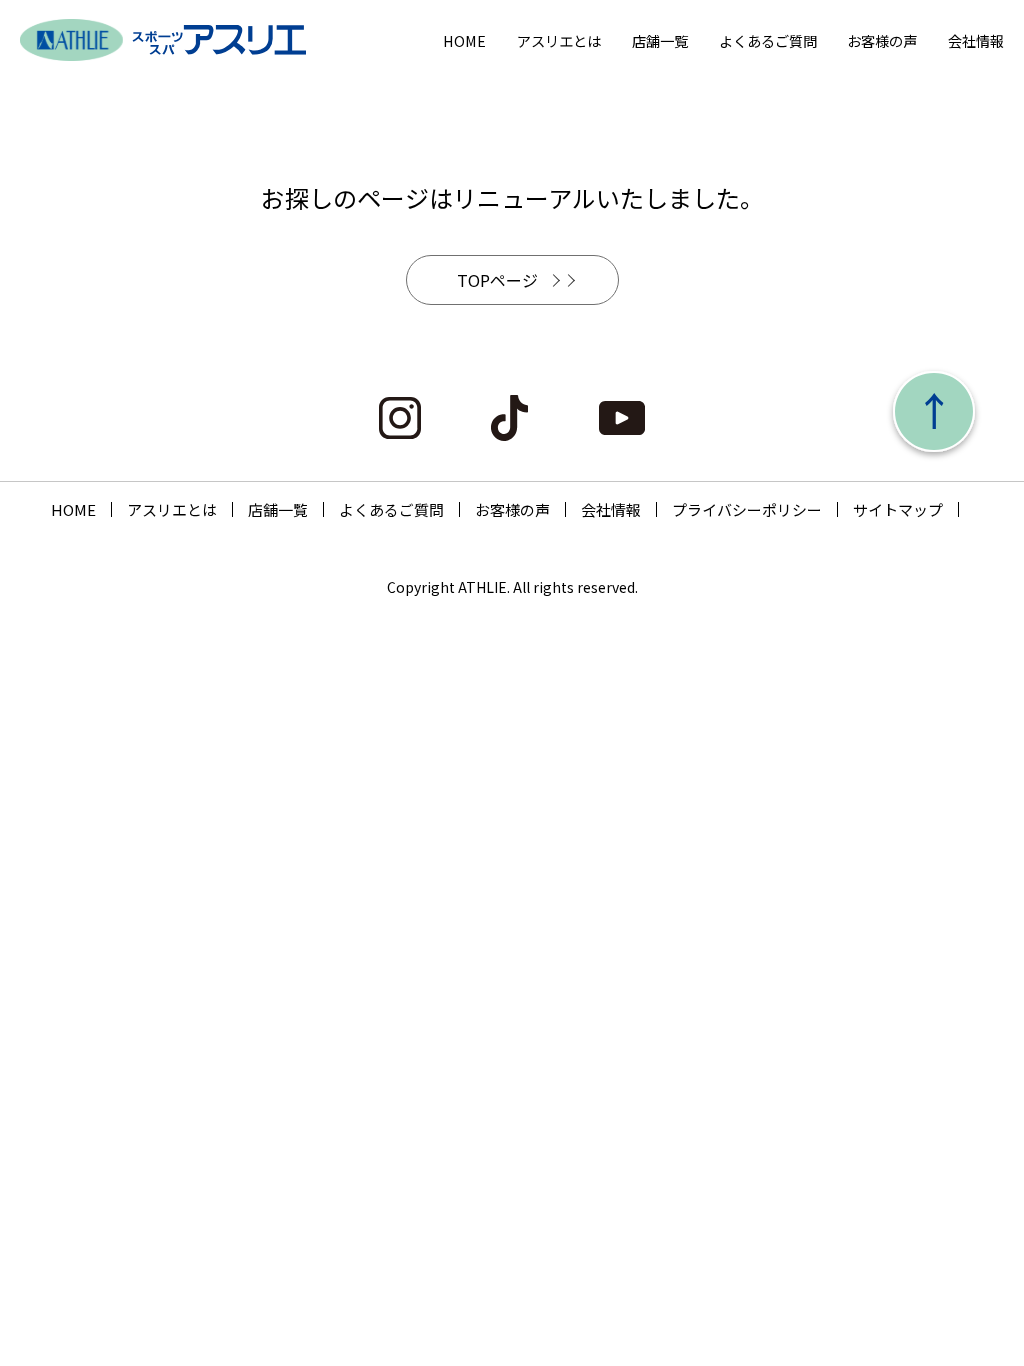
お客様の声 (882, 40)
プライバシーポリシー (747, 509)
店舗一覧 (660, 40)
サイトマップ (898, 509)
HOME (464, 40)
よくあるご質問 (768, 40)
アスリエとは (559, 40)
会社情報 (976, 40)
